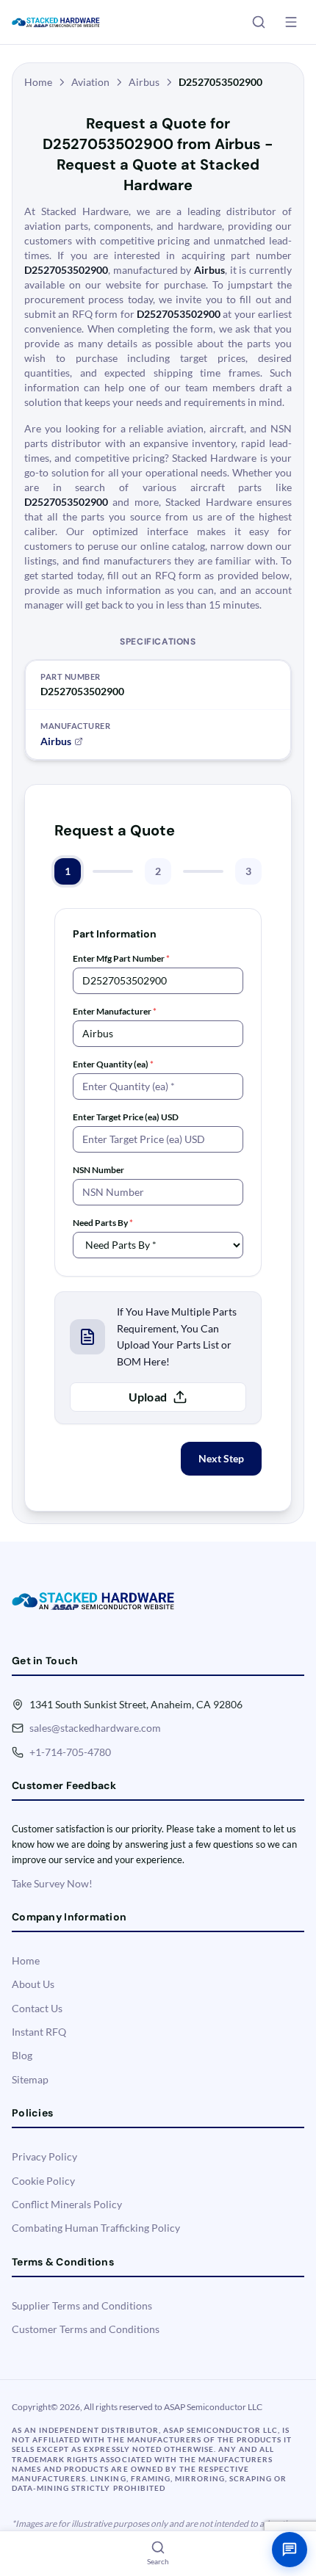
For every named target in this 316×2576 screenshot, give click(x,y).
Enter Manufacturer (115, 1011)
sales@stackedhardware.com (95, 1728)
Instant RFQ (39, 2032)
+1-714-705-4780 (70, 1752)
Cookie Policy (43, 2181)
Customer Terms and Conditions (86, 2329)
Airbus (144, 82)
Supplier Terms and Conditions (82, 2305)
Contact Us (37, 2008)
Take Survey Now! (52, 1883)
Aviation (90, 82)
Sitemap (30, 2079)
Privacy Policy (44, 2156)
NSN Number (98, 1170)
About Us (33, 1984)
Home (38, 82)
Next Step (221, 1458)
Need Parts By (103, 1223)
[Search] (259, 22)
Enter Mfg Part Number (121, 958)
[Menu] (291, 22)
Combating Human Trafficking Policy (96, 2228)
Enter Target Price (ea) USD (126, 1117)
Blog (22, 2055)
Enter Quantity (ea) (113, 1064)
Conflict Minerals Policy (67, 2204)
